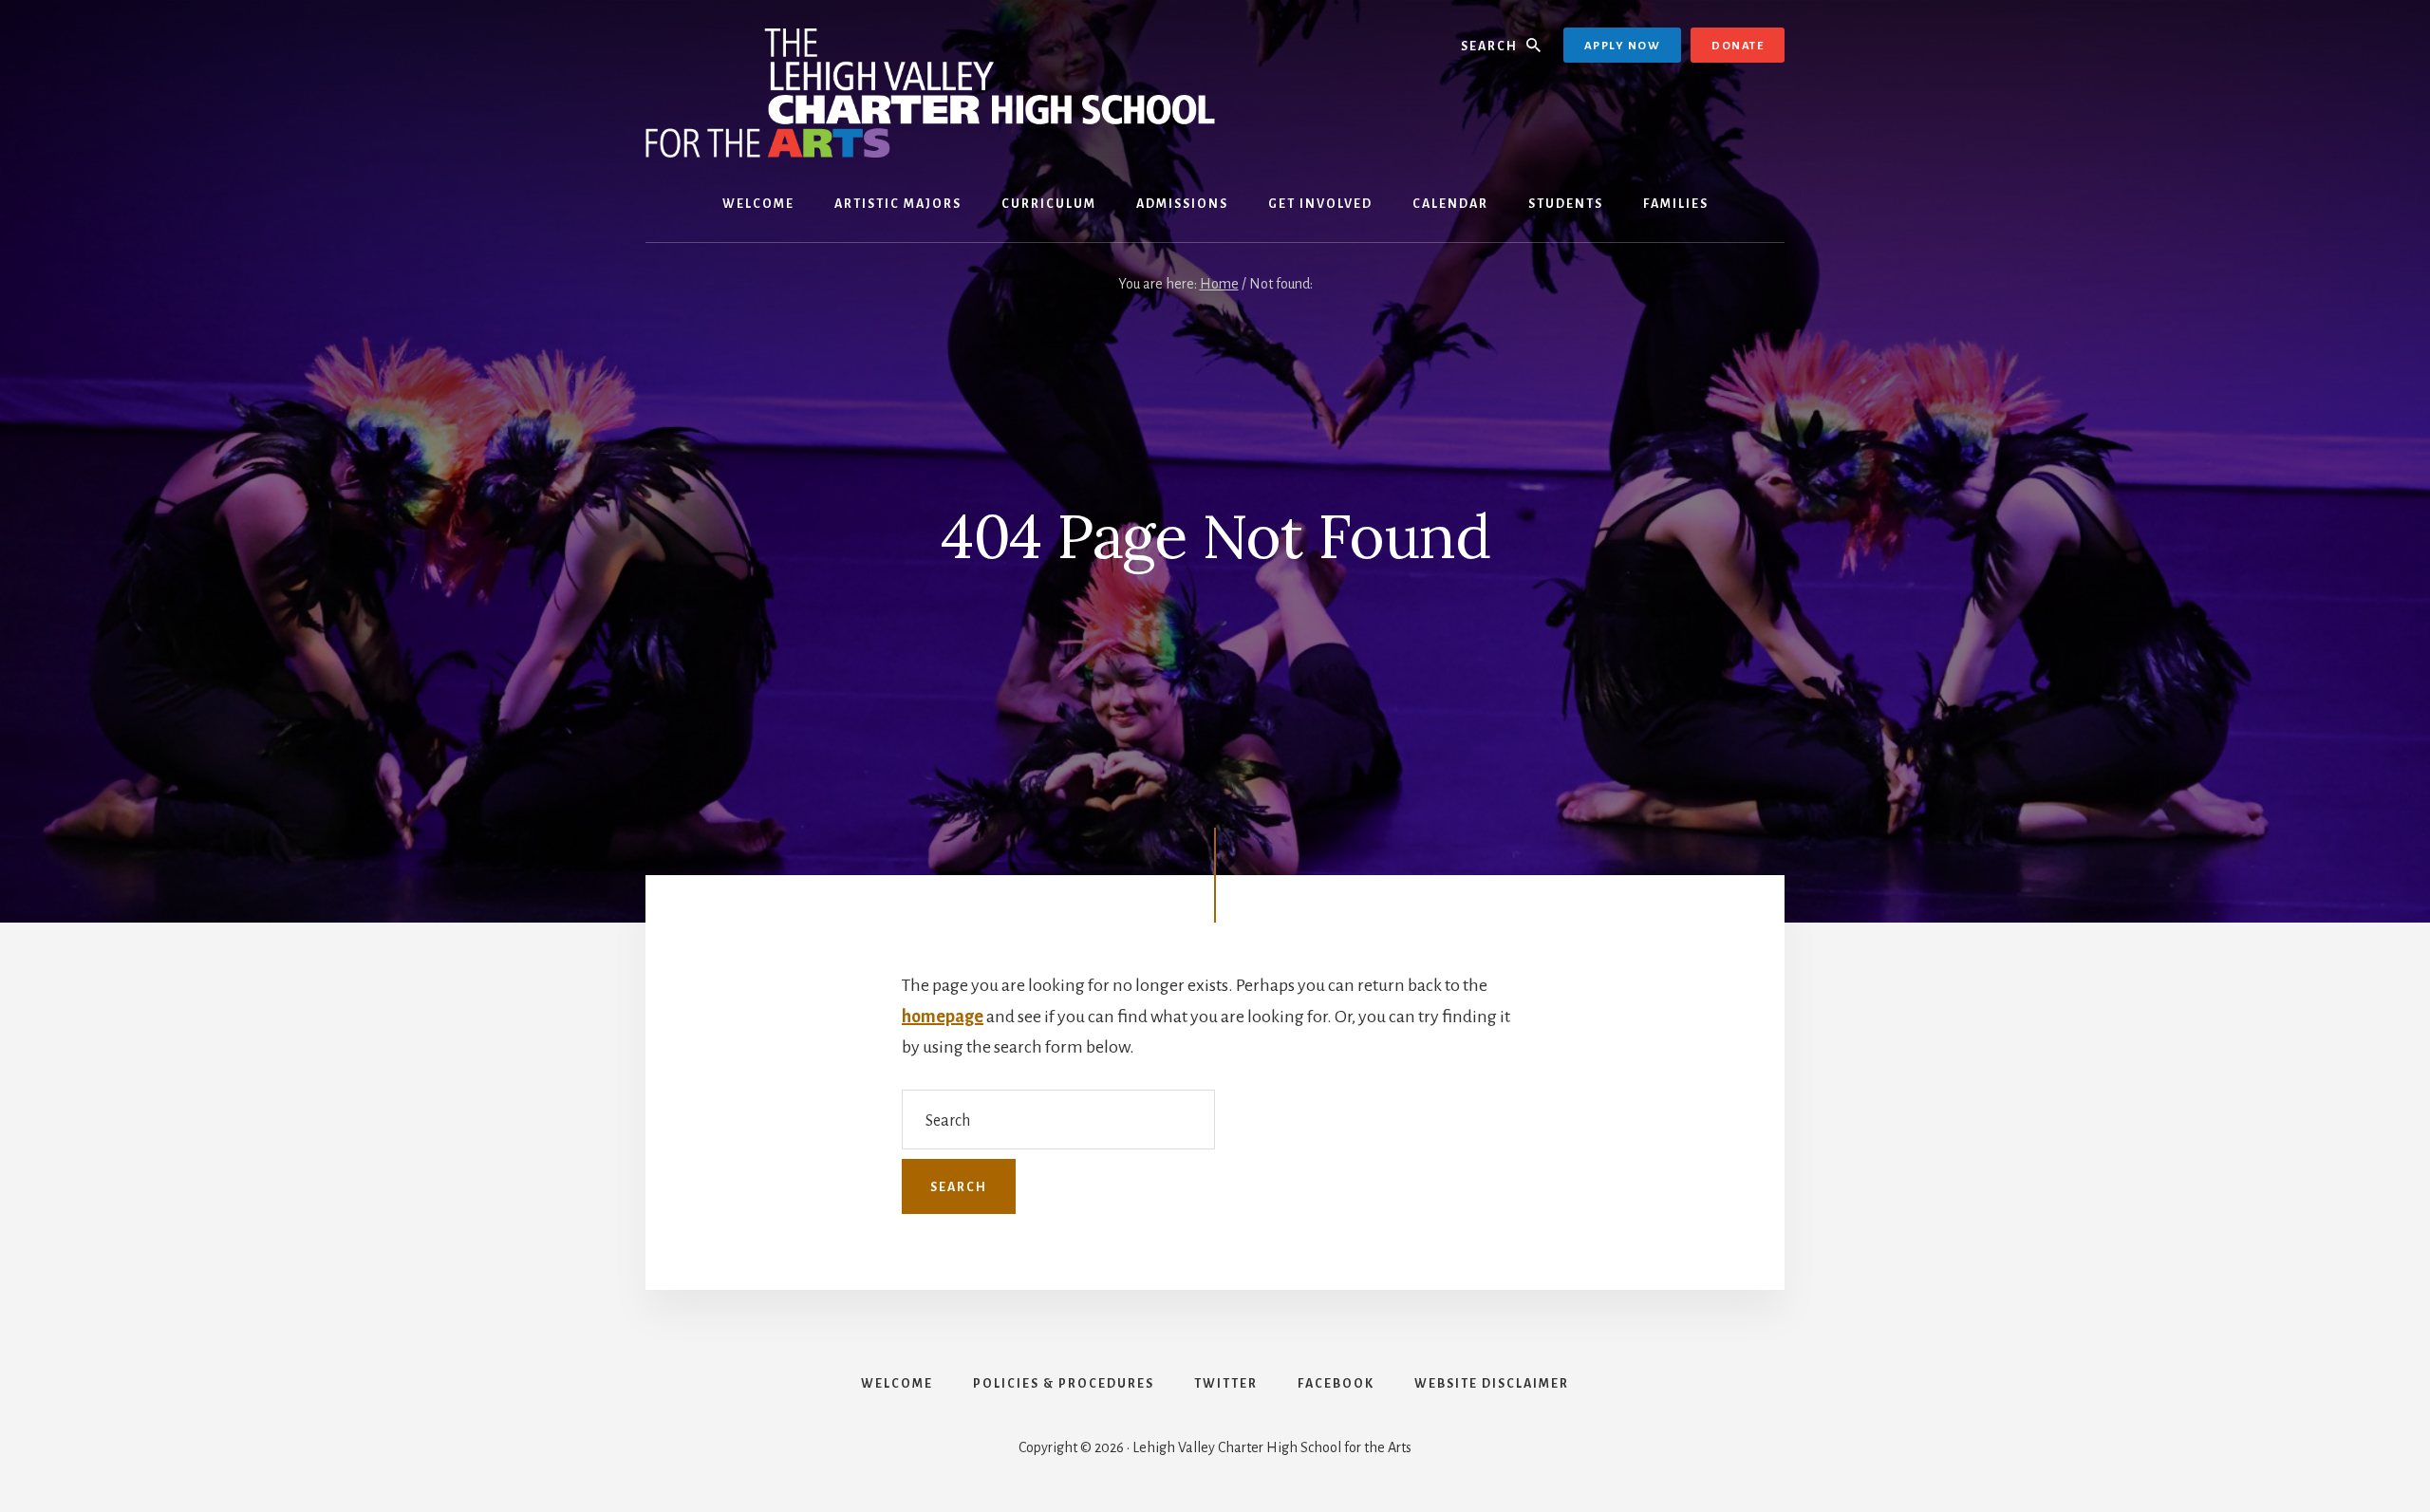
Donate (1738, 46)
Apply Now (1623, 46)
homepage (943, 1017)
